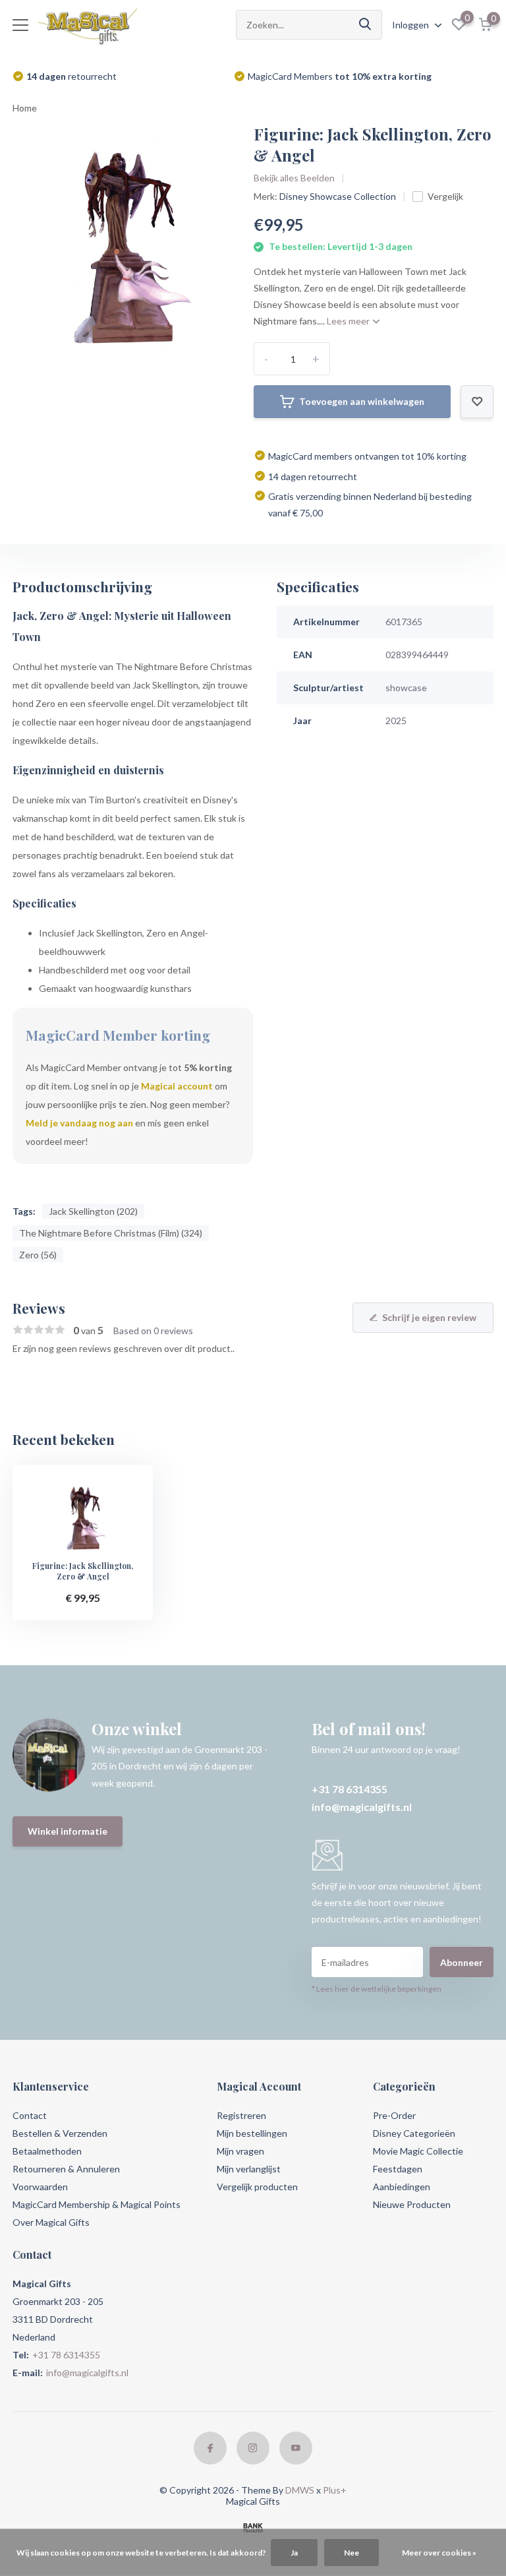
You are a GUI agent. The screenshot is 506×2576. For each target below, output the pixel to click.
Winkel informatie (68, 1831)
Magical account (177, 1086)
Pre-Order (394, 2115)
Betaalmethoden (47, 2151)
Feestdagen (398, 2169)
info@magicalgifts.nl (362, 1807)
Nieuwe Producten (412, 2204)
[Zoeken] (366, 25)
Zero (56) (38, 1255)
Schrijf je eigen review (429, 1317)
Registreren (241, 2115)
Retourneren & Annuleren (66, 2169)
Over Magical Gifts (51, 2222)
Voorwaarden (40, 2187)
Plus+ (335, 2490)
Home (25, 108)
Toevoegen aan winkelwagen (362, 401)
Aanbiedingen (402, 2187)
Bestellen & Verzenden (60, 2133)
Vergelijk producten (257, 2187)
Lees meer (349, 321)
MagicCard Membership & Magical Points (97, 2204)
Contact (30, 2115)
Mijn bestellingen (252, 2133)
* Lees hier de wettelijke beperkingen (377, 1989)
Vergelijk (445, 196)
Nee (351, 2553)
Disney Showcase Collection (338, 196)
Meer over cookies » (439, 2553)
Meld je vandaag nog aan (79, 1123)
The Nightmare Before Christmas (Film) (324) (111, 1233)
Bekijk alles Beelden (294, 178)
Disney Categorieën (414, 2133)
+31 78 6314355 (350, 1789)
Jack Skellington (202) (93, 1211)
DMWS (300, 2490)
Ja (294, 2553)
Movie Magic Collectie (418, 2151)
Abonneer (462, 1962)
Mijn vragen (240, 2151)
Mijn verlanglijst (249, 2169)
